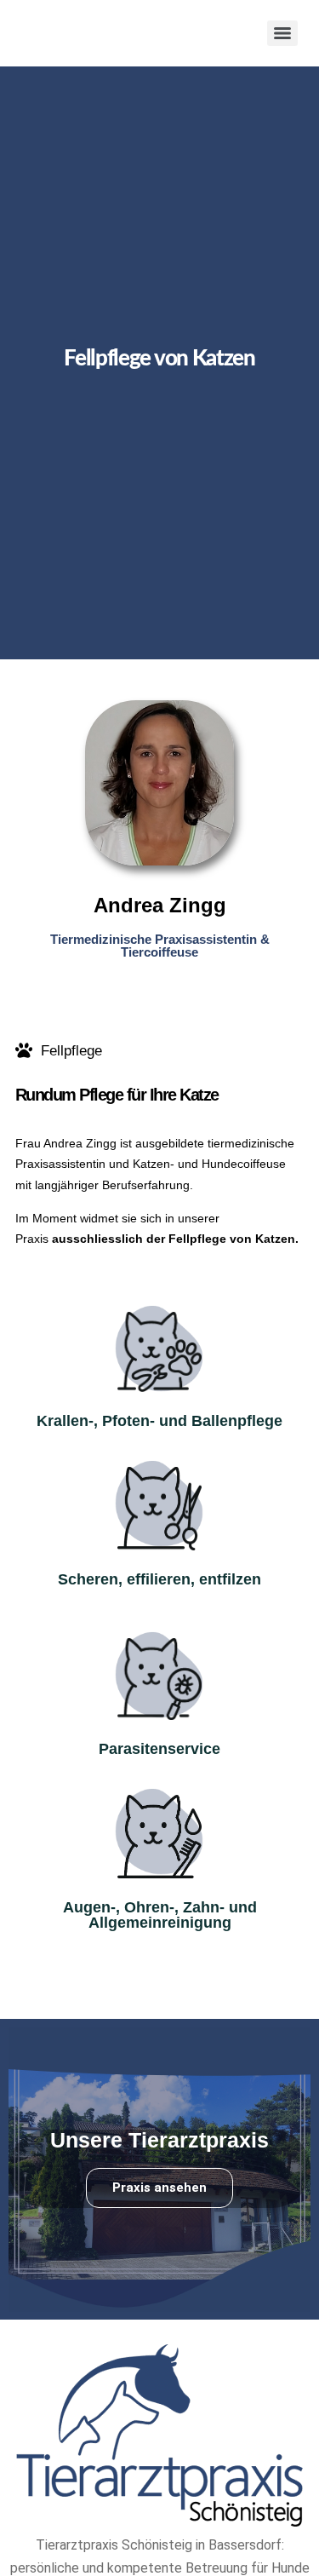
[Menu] (282, 33)
